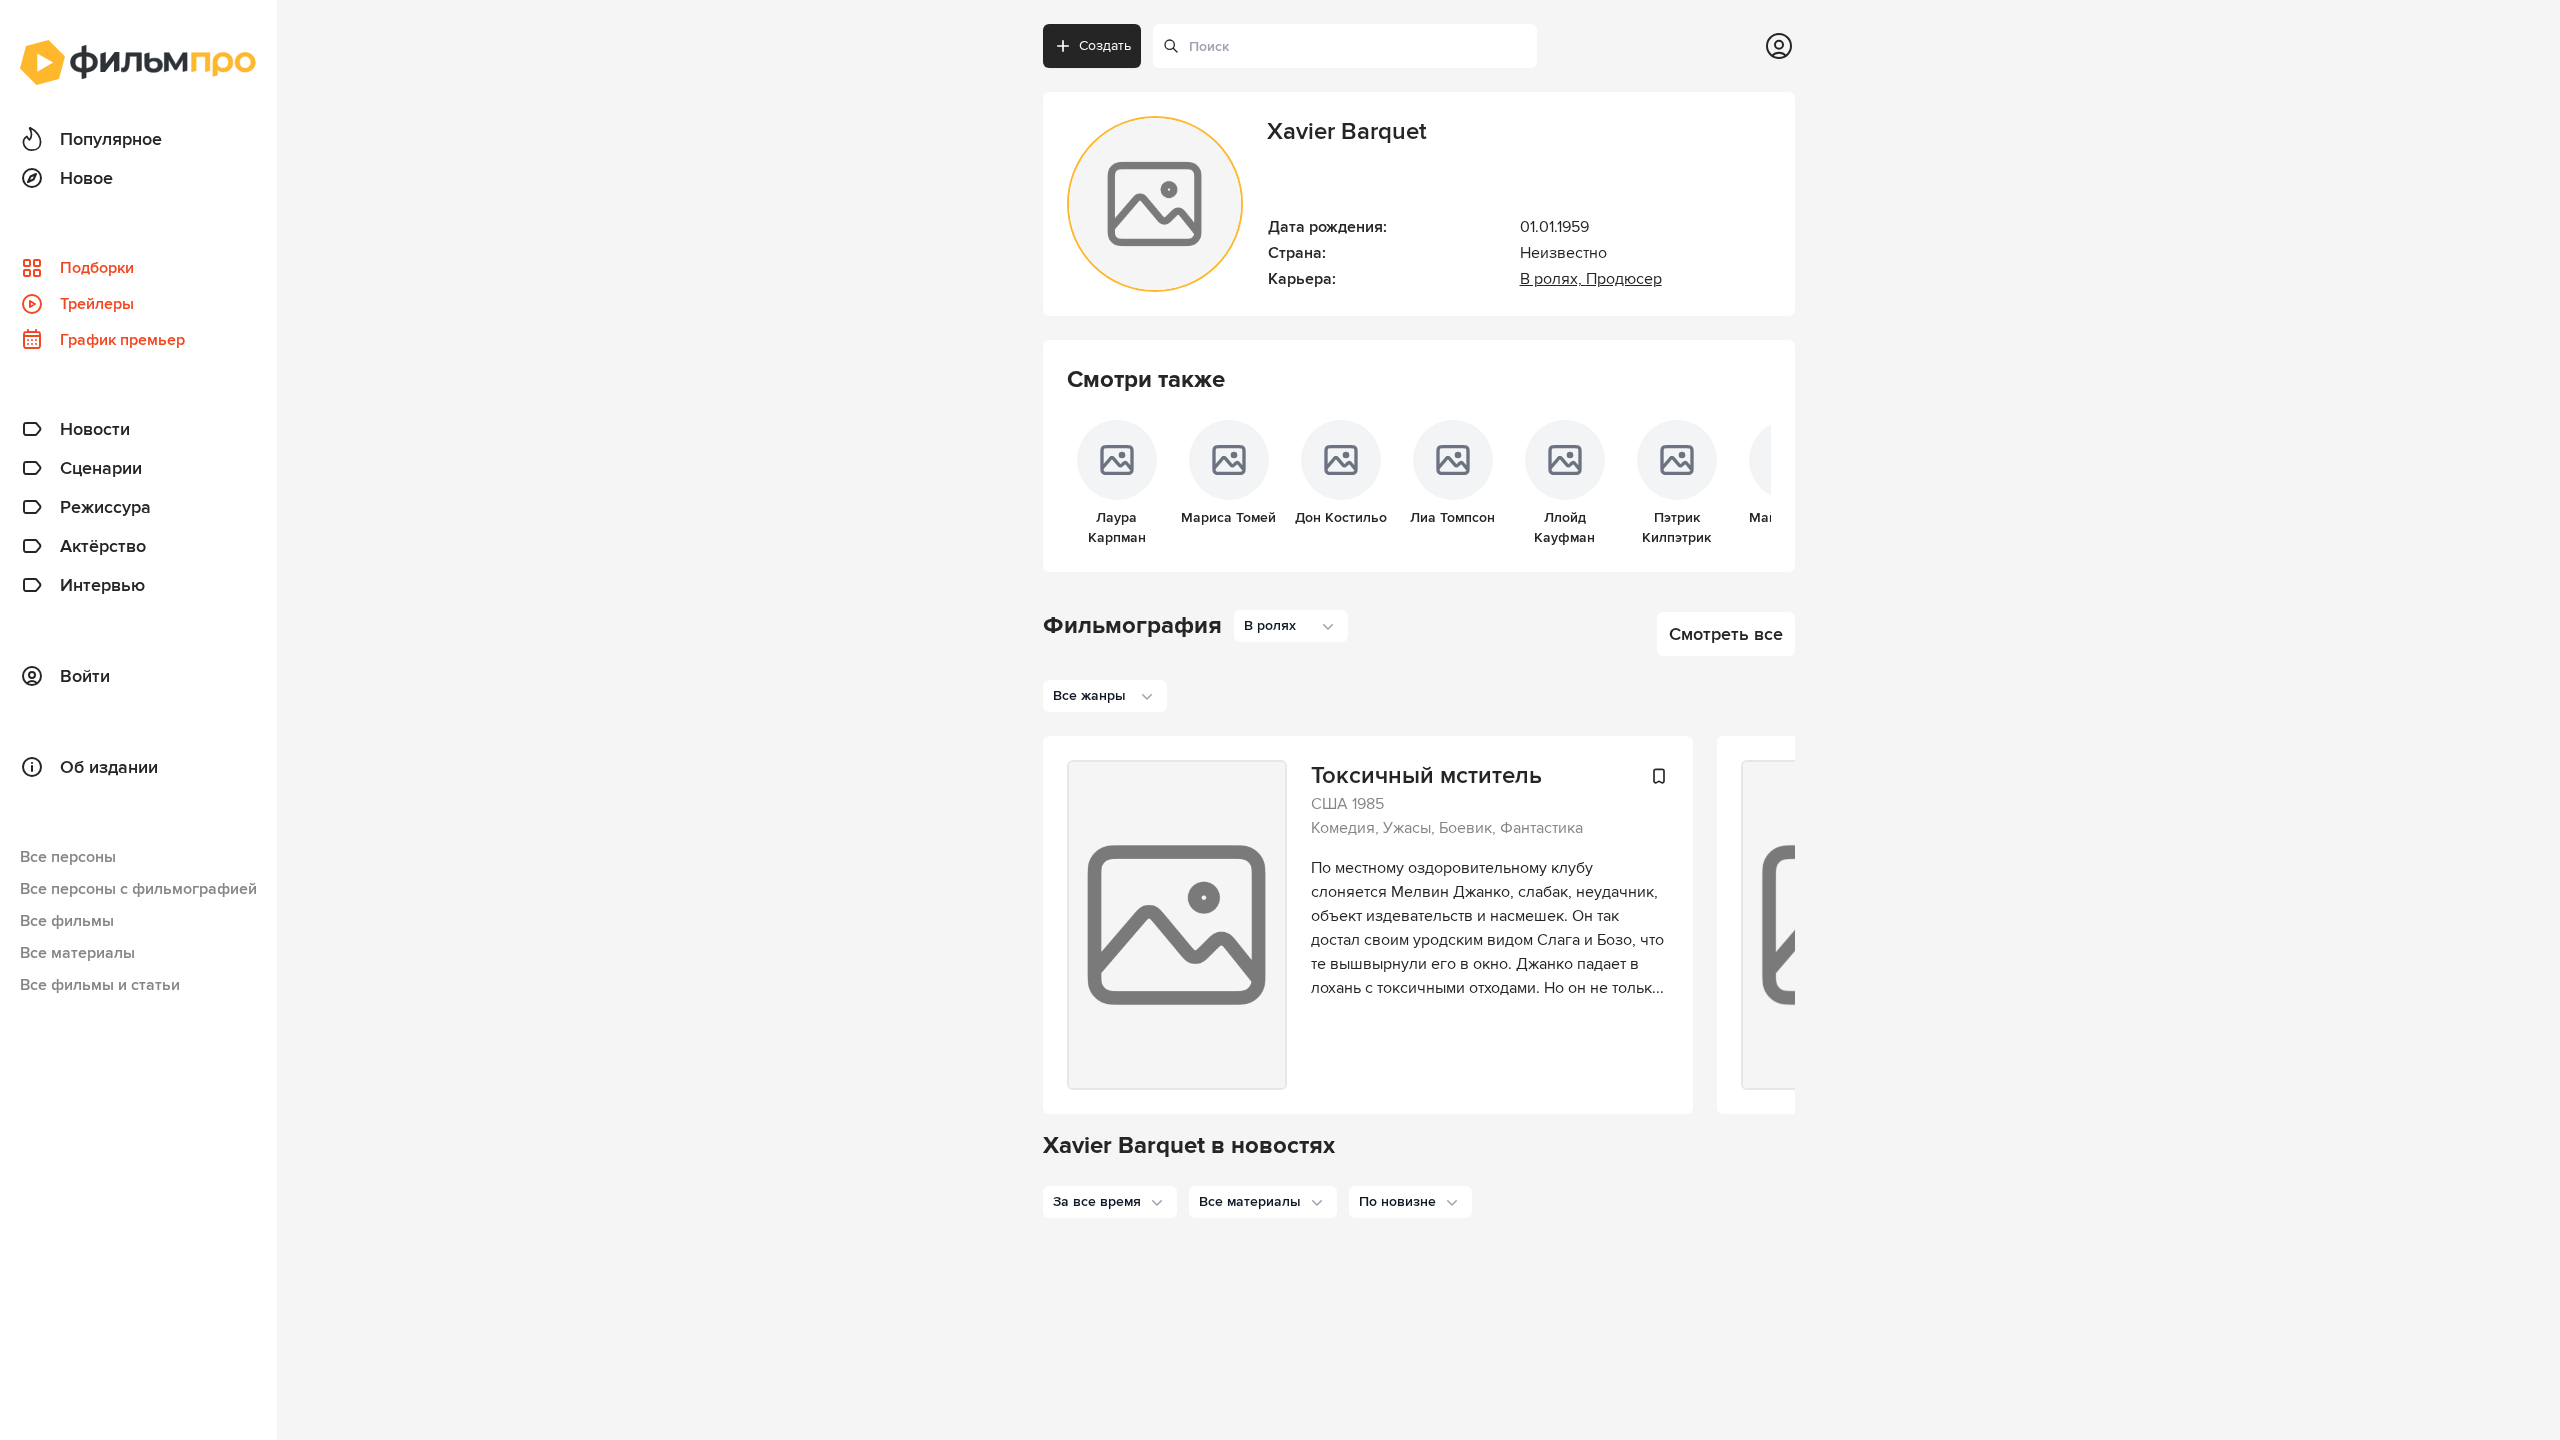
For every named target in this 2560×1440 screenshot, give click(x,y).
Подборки (97, 268)
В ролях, (1553, 279)
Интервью (102, 585)
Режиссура (105, 507)
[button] (1110, 1202)
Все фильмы (67, 921)
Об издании (109, 767)
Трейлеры (97, 304)
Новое (86, 178)
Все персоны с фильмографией (138, 889)
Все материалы (77, 953)
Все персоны (68, 857)
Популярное (111, 139)
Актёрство (103, 546)
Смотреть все (1726, 634)
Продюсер (1624, 279)
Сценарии (101, 468)
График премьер (122, 340)
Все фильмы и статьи (100, 985)
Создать (1105, 45)
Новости (95, 429)
